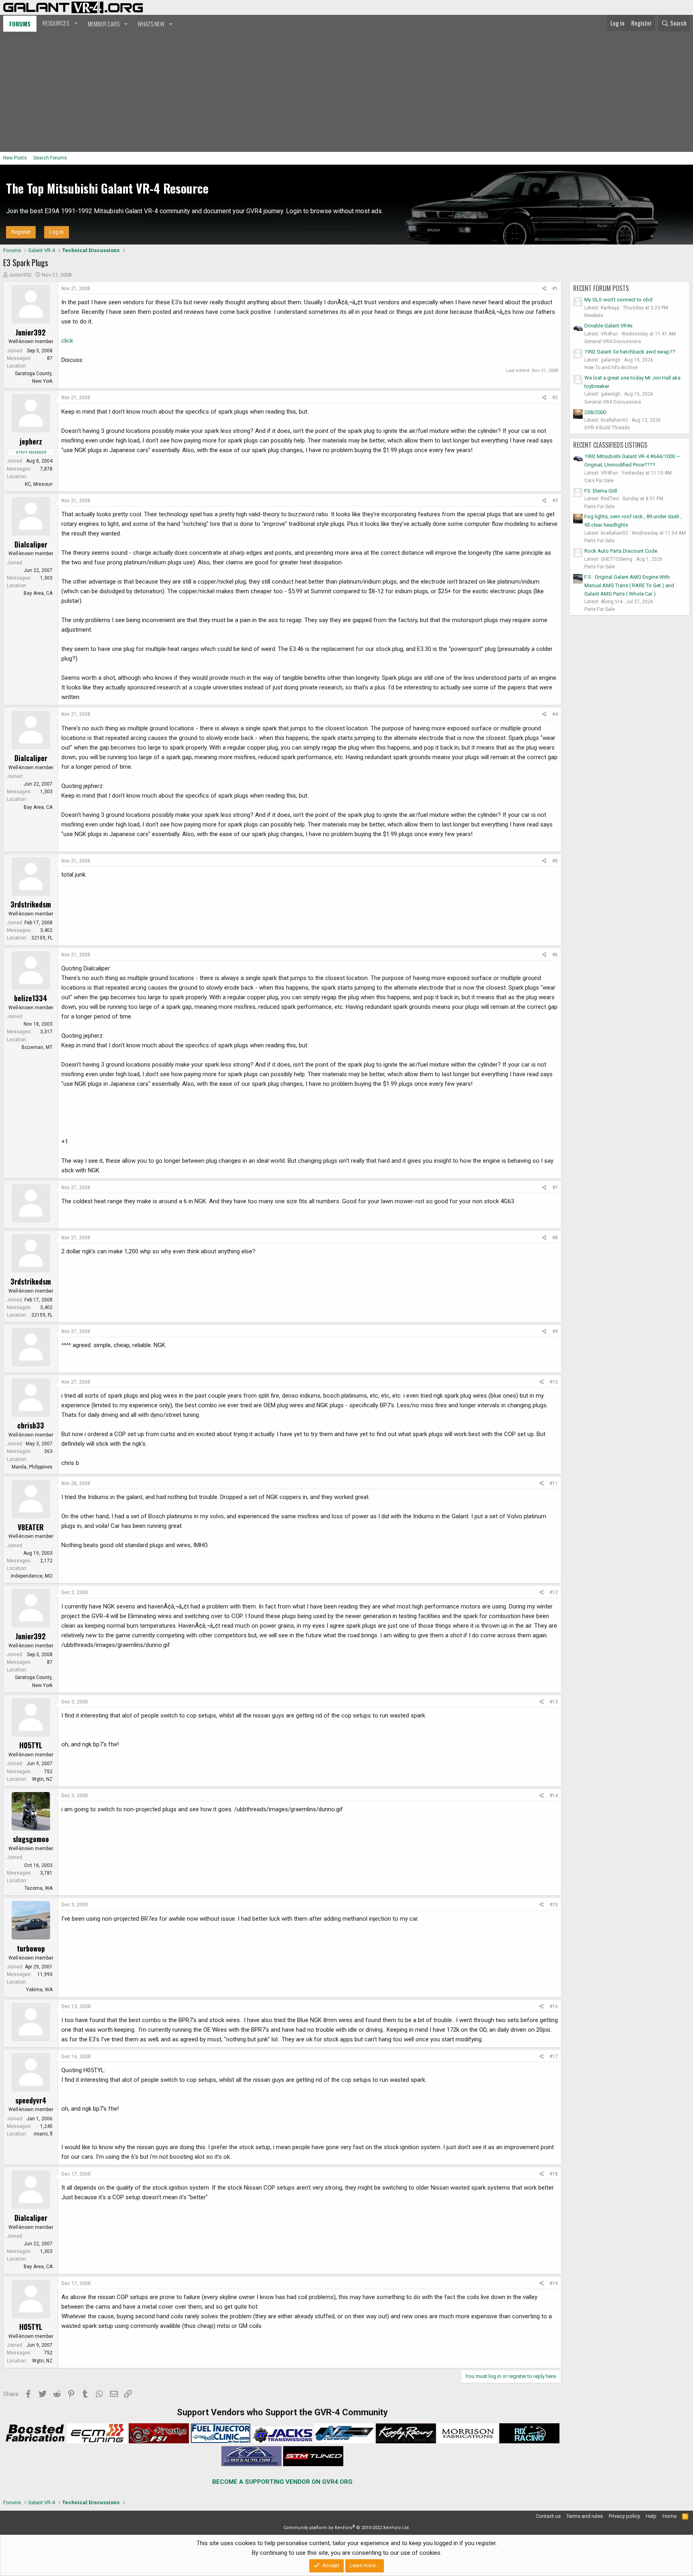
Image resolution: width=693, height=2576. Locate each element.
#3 (555, 501)
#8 (555, 1238)
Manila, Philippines (32, 1467)
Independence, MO (32, 1576)
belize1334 (31, 998)
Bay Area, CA (38, 593)
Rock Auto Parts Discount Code (621, 551)
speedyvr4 (31, 2100)
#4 (555, 714)
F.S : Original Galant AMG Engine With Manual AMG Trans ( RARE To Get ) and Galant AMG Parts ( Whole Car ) (629, 585)
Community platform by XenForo (347, 2528)
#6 (555, 955)
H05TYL (31, 1745)
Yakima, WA (39, 1990)
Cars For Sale (599, 481)
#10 (554, 1382)
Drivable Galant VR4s (608, 326)
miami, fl (43, 2134)
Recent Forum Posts (601, 288)
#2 (555, 398)
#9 (555, 1331)
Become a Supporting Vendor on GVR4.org (282, 2482)
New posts (15, 158)
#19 (554, 2283)
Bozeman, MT (37, 1047)
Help (651, 2516)
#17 (554, 2057)
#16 (554, 2006)
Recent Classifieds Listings (610, 445)
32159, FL (42, 938)
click (67, 341)
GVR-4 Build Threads (607, 428)
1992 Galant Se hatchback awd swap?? (630, 352)
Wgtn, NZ (42, 1779)
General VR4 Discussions (613, 341)
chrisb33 (31, 1425)
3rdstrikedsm (31, 904)
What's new (151, 24)
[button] (59, 23)
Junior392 (20, 275)
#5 (555, 861)
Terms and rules (585, 2516)
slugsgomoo (31, 1839)
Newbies (594, 315)
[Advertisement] (346, 92)
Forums (20, 24)
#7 (555, 1188)
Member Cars (104, 24)
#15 (554, 1905)
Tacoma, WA (38, 1888)
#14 (554, 1796)
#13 (554, 1702)
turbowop (31, 1948)
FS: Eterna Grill (601, 491)
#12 (554, 1592)
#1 (555, 289)
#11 (554, 1483)
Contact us (548, 2516)
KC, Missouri (39, 484)
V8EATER (31, 1527)
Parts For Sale (600, 507)
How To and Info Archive (611, 368)
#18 (554, 2174)
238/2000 (595, 412)
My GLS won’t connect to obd (618, 300)
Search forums (50, 158)
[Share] (544, 289)
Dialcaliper (31, 544)
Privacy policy (624, 2516)
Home (670, 2516)
